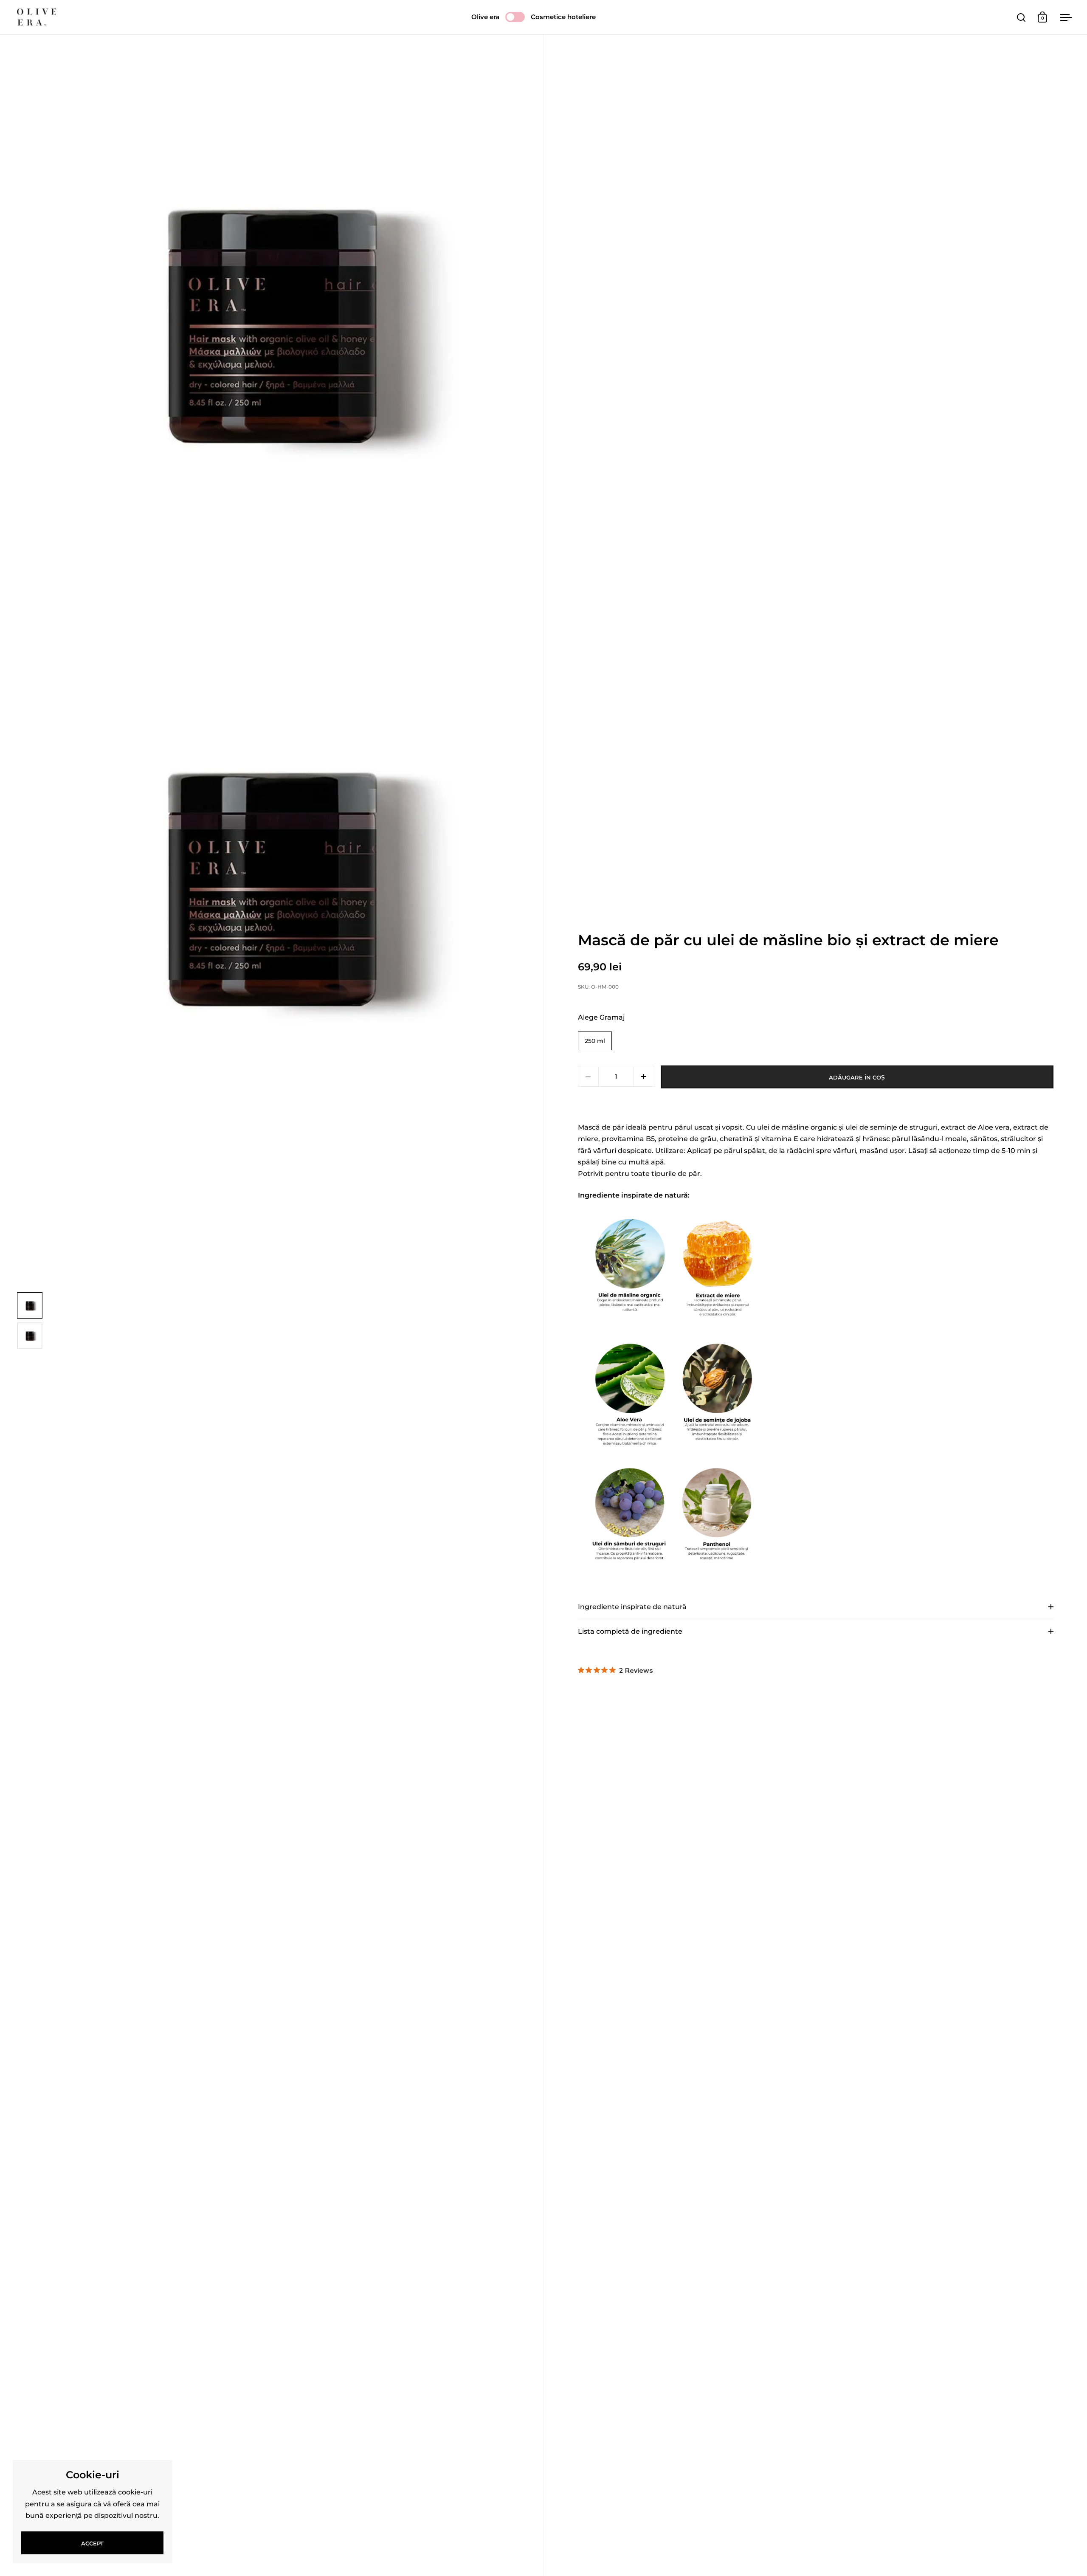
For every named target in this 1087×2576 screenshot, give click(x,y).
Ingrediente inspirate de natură (632, 1607)
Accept (92, 2543)
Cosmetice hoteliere (563, 17)
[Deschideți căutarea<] (1021, 17)
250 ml (595, 1041)
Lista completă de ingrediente (630, 1631)
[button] (644, 1076)
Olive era (485, 17)
